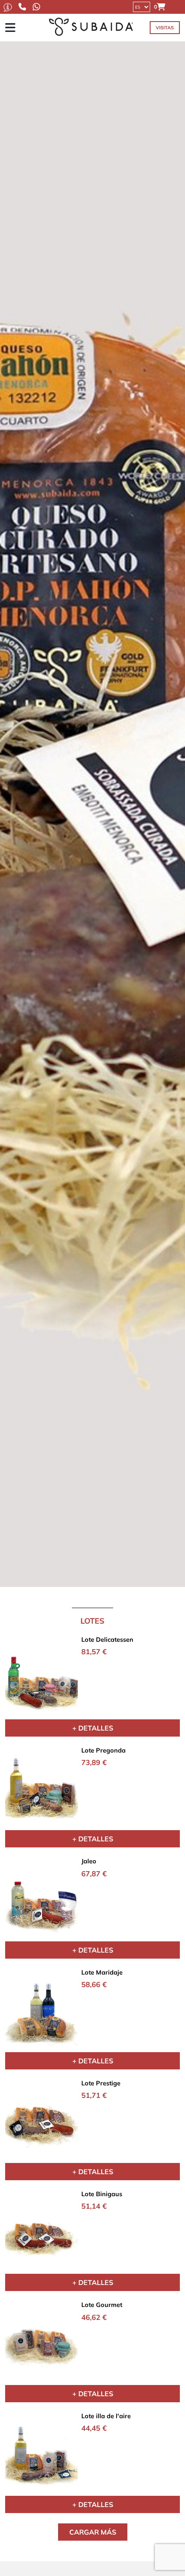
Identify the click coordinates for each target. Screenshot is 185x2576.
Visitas (165, 28)
